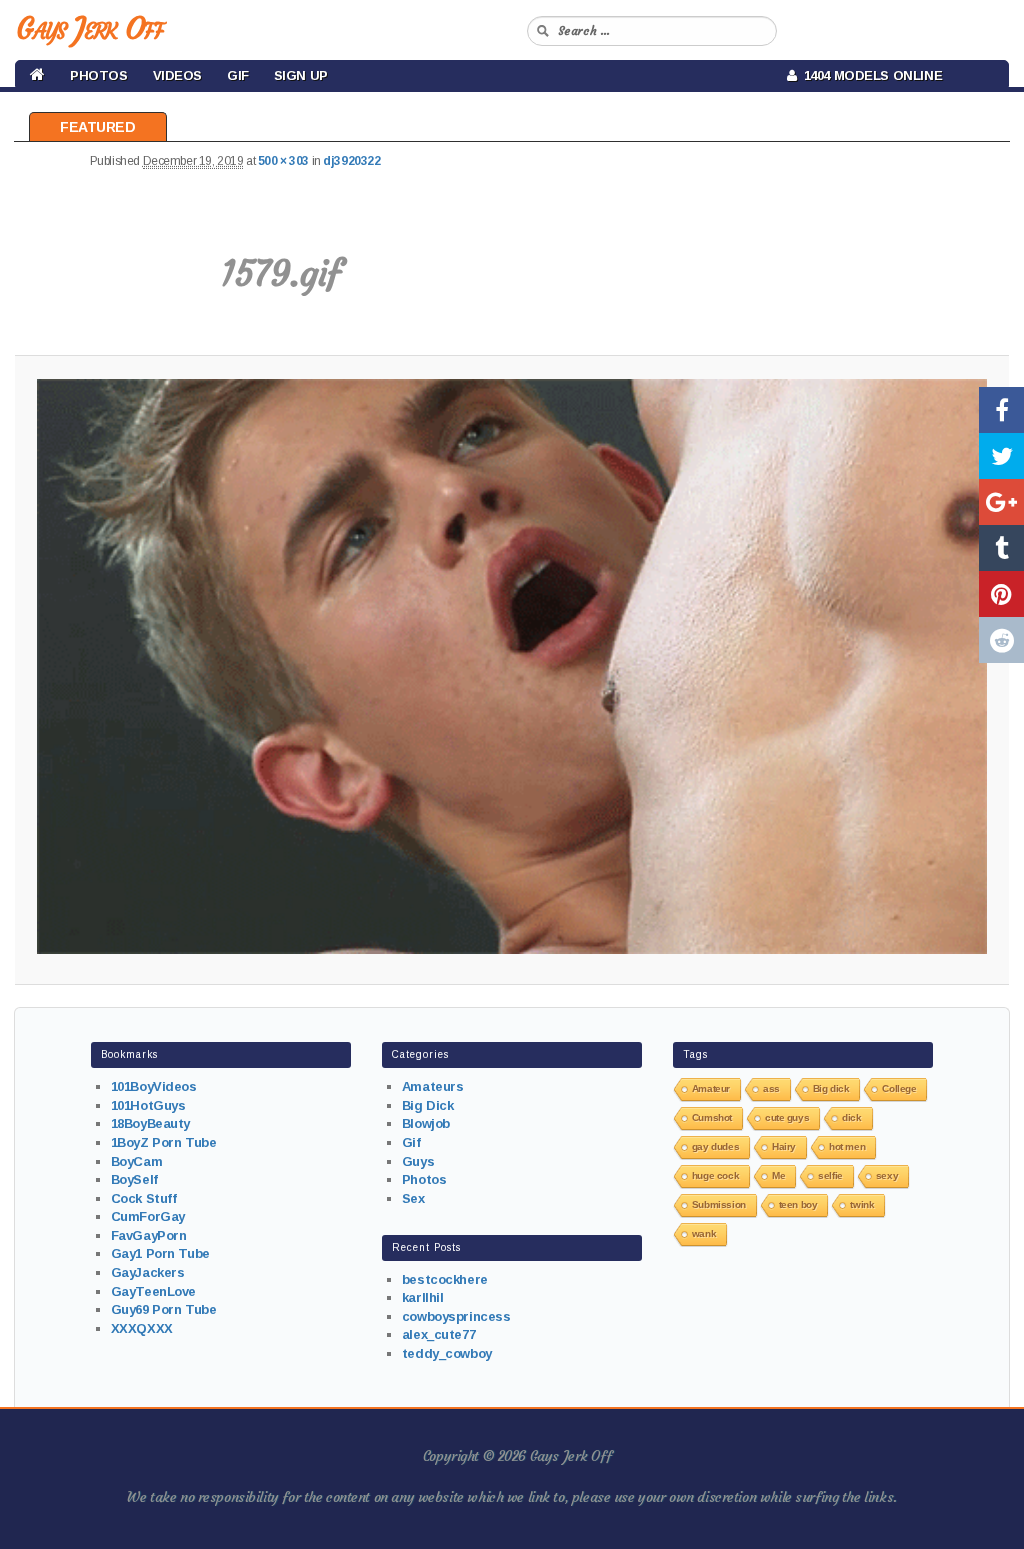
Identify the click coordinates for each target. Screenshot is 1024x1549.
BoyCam (136, 1161)
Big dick (831, 1088)
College (899, 1088)
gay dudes (715, 1146)
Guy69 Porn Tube (164, 1309)
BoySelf (134, 1179)
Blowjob (426, 1123)
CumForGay (148, 1216)
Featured (98, 127)
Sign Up (301, 75)
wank (704, 1233)
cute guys (787, 1117)
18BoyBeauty (150, 1123)
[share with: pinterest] (1001, 594)
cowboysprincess (456, 1316)
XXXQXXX (142, 1328)
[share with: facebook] (1001, 410)
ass (771, 1088)
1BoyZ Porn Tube (164, 1142)
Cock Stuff (144, 1198)
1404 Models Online (870, 75)
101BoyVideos (154, 1086)
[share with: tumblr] (1001, 548)
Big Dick (428, 1105)
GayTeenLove (153, 1291)
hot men (847, 1146)
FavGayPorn (149, 1235)
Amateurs (433, 1086)
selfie (830, 1175)
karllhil (423, 1297)
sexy (887, 1175)
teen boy (798, 1204)
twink (862, 1204)
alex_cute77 (438, 1334)
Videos (177, 75)
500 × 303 (283, 161)
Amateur (711, 1088)
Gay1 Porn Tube (160, 1253)
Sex (413, 1198)
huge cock (715, 1175)
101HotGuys (148, 1105)
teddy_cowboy (447, 1353)
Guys (418, 1161)
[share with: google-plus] (1001, 502)
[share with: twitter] (1001, 456)
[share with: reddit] (1001, 640)
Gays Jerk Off (89, 28)
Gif (238, 75)
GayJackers (148, 1272)
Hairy (784, 1146)
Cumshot (712, 1117)
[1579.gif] (511, 666)
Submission (719, 1204)
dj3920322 (351, 161)
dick (851, 1117)
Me (778, 1175)
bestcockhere (445, 1279)
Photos (98, 75)
